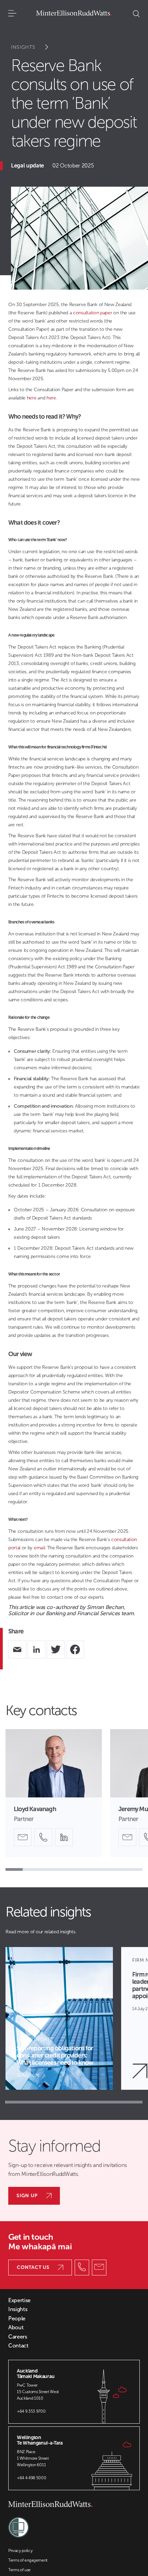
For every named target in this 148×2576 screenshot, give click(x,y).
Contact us (33, 2267)
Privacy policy (20, 2551)
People (17, 2319)
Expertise (19, 2300)
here (32, 398)
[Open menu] (12, 14)
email (39, 1548)
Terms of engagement (28, 2560)
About (16, 2328)
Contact (18, 2346)
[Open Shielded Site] (19, 2524)
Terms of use (19, 2570)
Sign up (27, 2196)
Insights (23, 47)
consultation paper (92, 313)
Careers (18, 2337)
